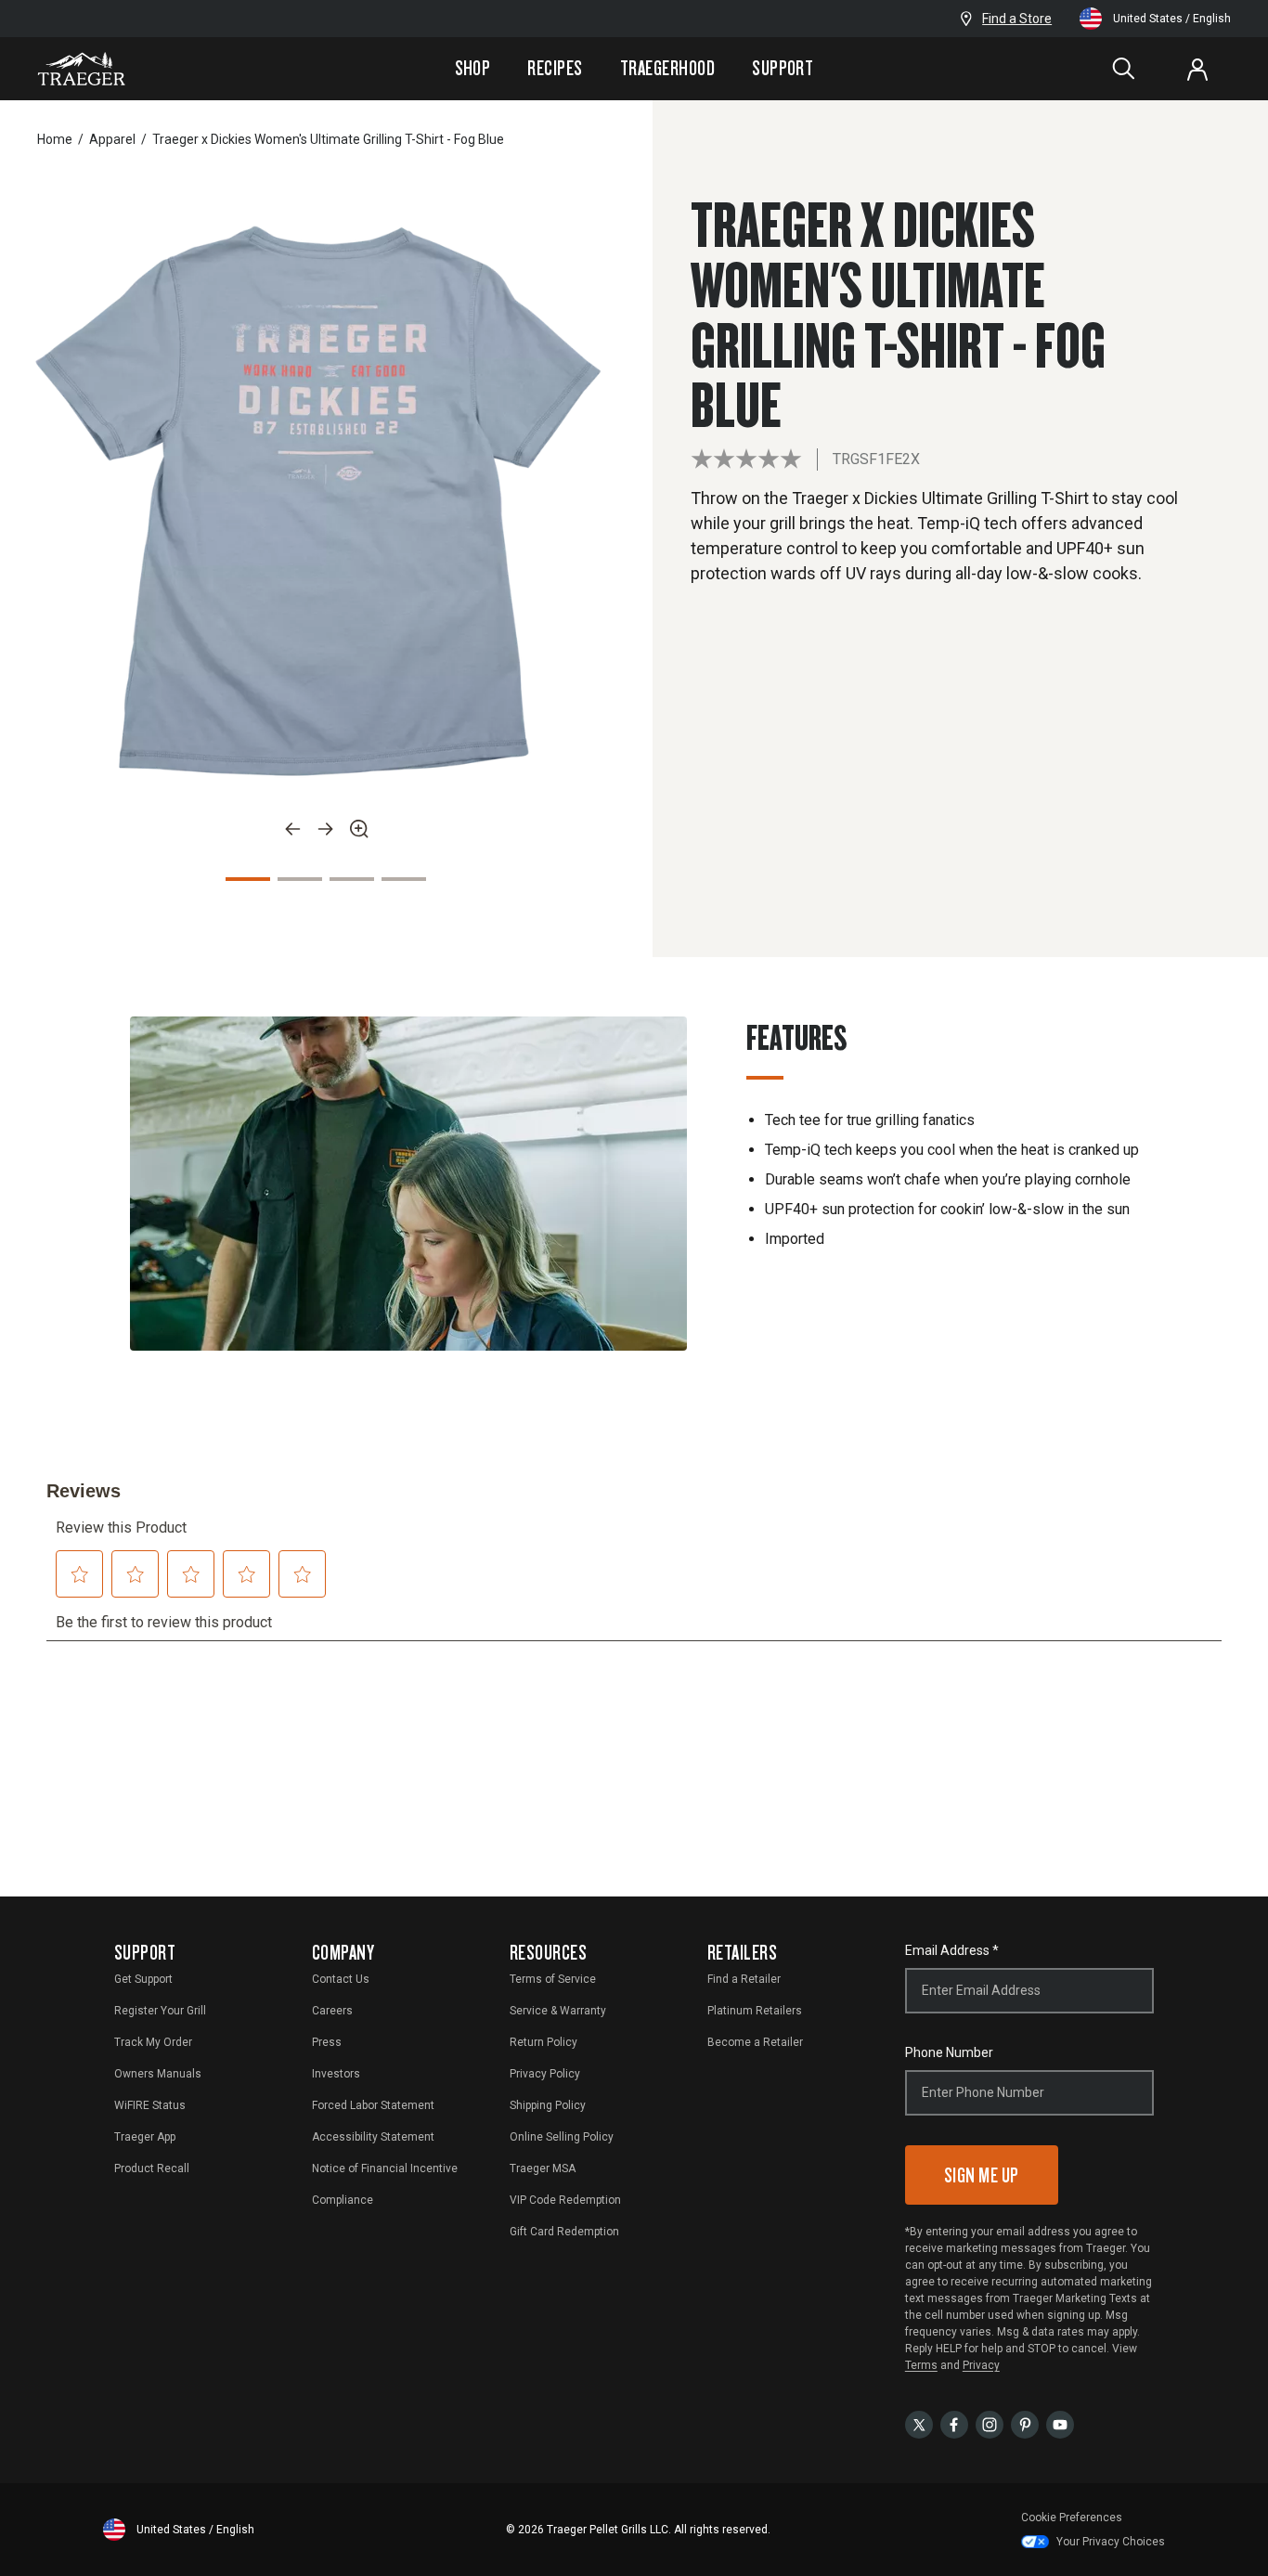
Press (327, 2042)
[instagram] (990, 2423)
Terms (921, 2365)
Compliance (343, 2200)
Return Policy (543, 2042)
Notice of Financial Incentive (385, 2168)
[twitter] (919, 2423)
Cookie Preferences (1072, 2518)
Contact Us (341, 1979)
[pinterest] (1025, 2423)
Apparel (112, 139)
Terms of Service (553, 1979)
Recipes (555, 68)
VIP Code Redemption (565, 2200)
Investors (336, 2074)
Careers (332, 2011)
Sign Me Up (982, 2175)
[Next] (326, 829)
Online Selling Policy (562, 2137)
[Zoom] (359, 829)
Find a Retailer (744, 1979)
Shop (473, 68)
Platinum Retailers (755, 2011)
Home (55, 139)
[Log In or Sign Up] (1197, 69)
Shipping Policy (548, 2105)
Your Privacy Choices (1111, 2542)
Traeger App (145, 2137)
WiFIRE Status (150, 2105)
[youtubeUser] (1060, 2423)
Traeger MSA (543, 2168)
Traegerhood (667, 68)
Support (783, 68)
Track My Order (153, 2042)
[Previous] (292, 829)
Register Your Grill (160, 2011)
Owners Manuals (158, 2074)
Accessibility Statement (373, 2137)
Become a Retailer (755, 2042)
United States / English (1172, 19)
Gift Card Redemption (564, 2232)
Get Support (143, 1979)
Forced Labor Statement (373, 2105)
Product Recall (152, 2168)
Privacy (981, 2365)
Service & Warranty (558, 2011)
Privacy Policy (545, 2074)
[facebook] (954, 2423)
